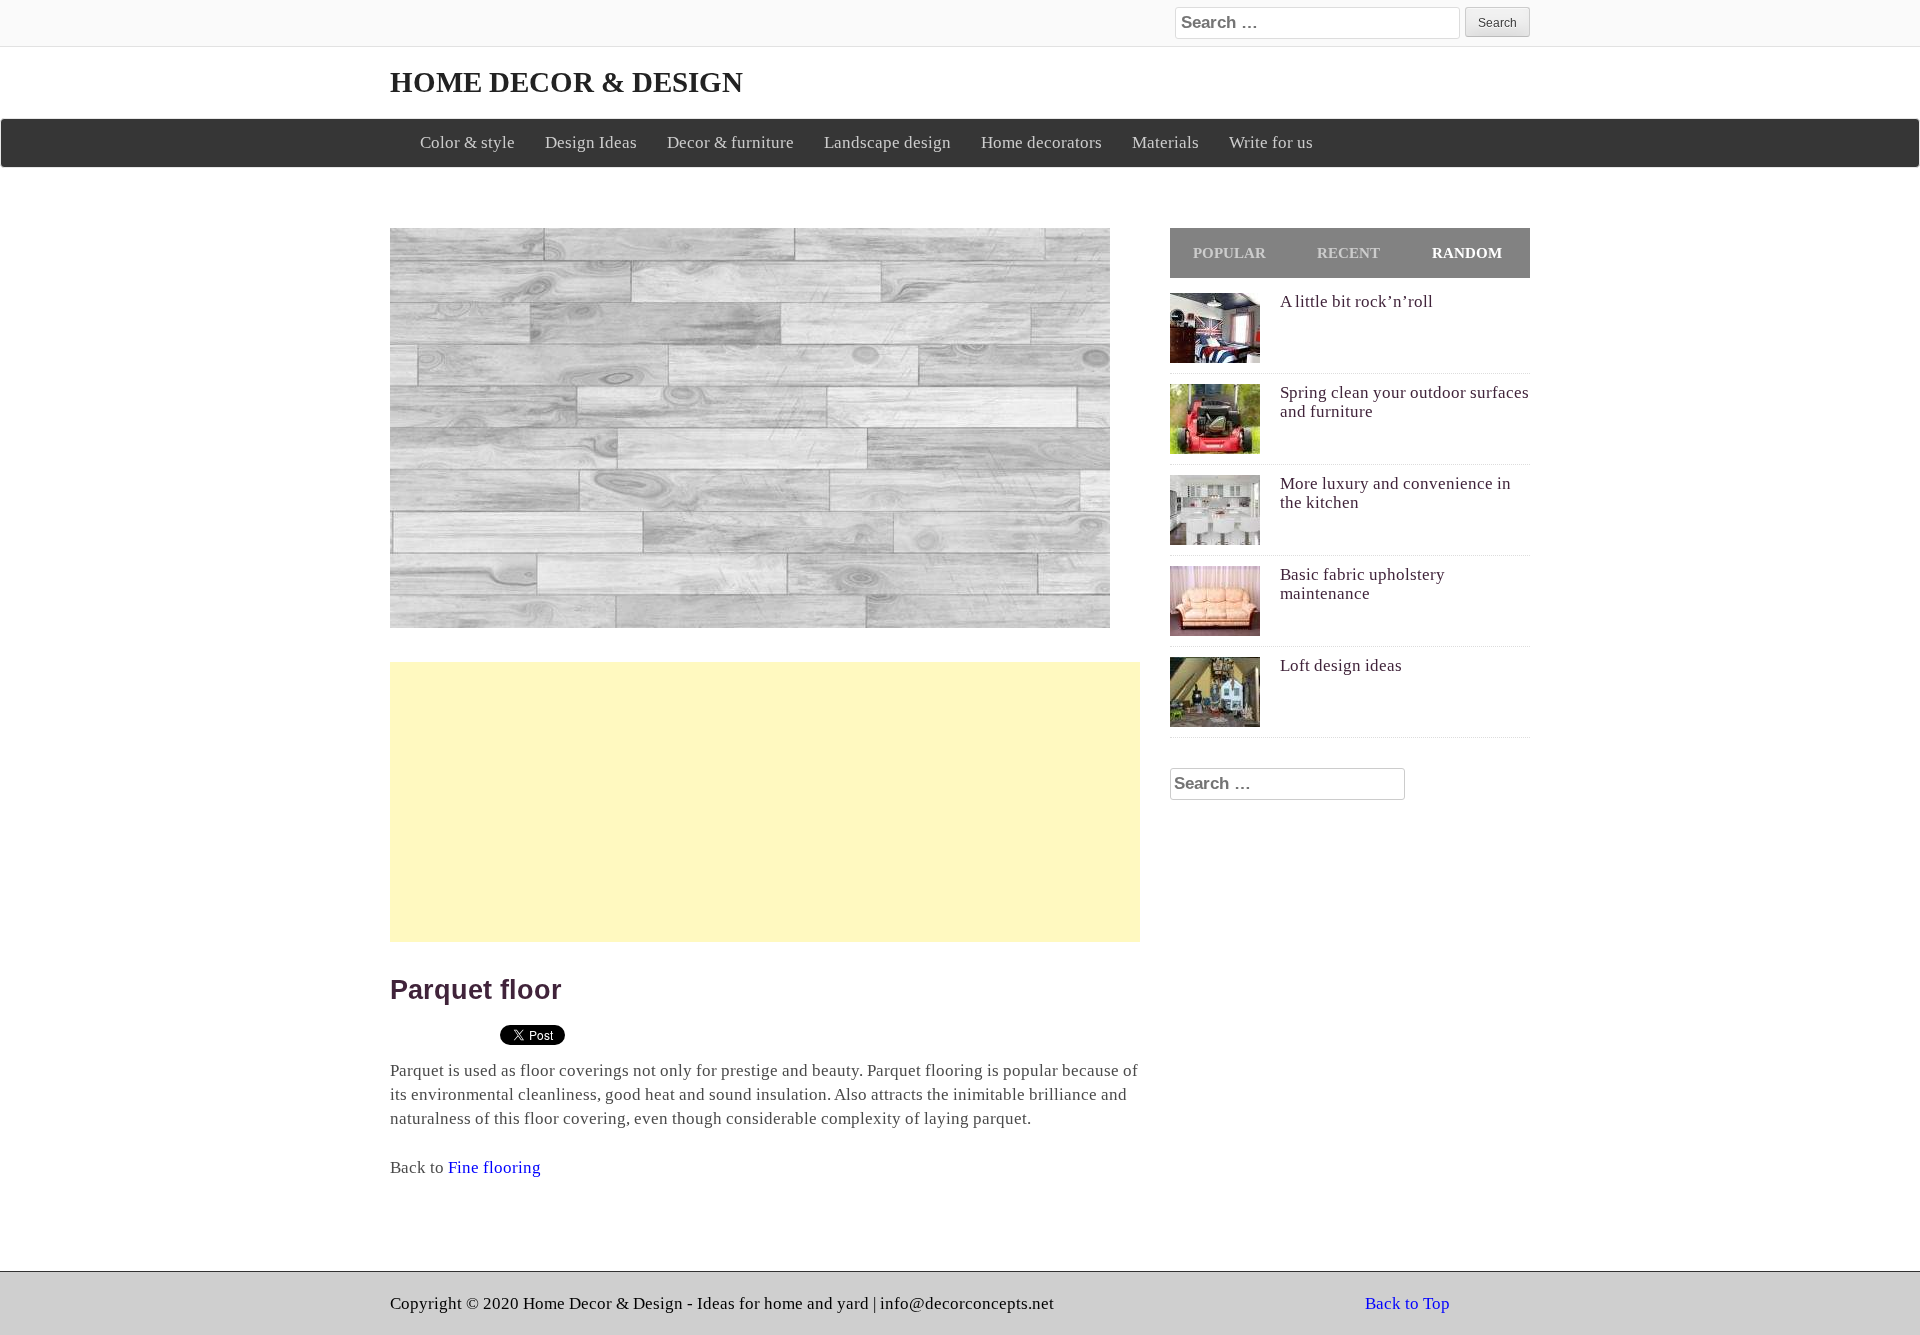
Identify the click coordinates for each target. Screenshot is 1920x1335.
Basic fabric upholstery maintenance (1362, 584)
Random (1467, 253)
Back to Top (1407, 1303)
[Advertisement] (765, 802)
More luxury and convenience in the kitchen (1395, 493)
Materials (1165, 142)
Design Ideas (591, 142)
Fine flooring (494, 1167)
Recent (1348, 253)
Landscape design (887, 142)
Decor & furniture (730, 142)
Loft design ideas (1341, 665)
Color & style (467, 142)
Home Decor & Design (566, 82)
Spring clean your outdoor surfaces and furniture (1404, 402)
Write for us (1271, 142)
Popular (1229, 253)
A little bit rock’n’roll (1356, 301)
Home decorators (1041, 142)
